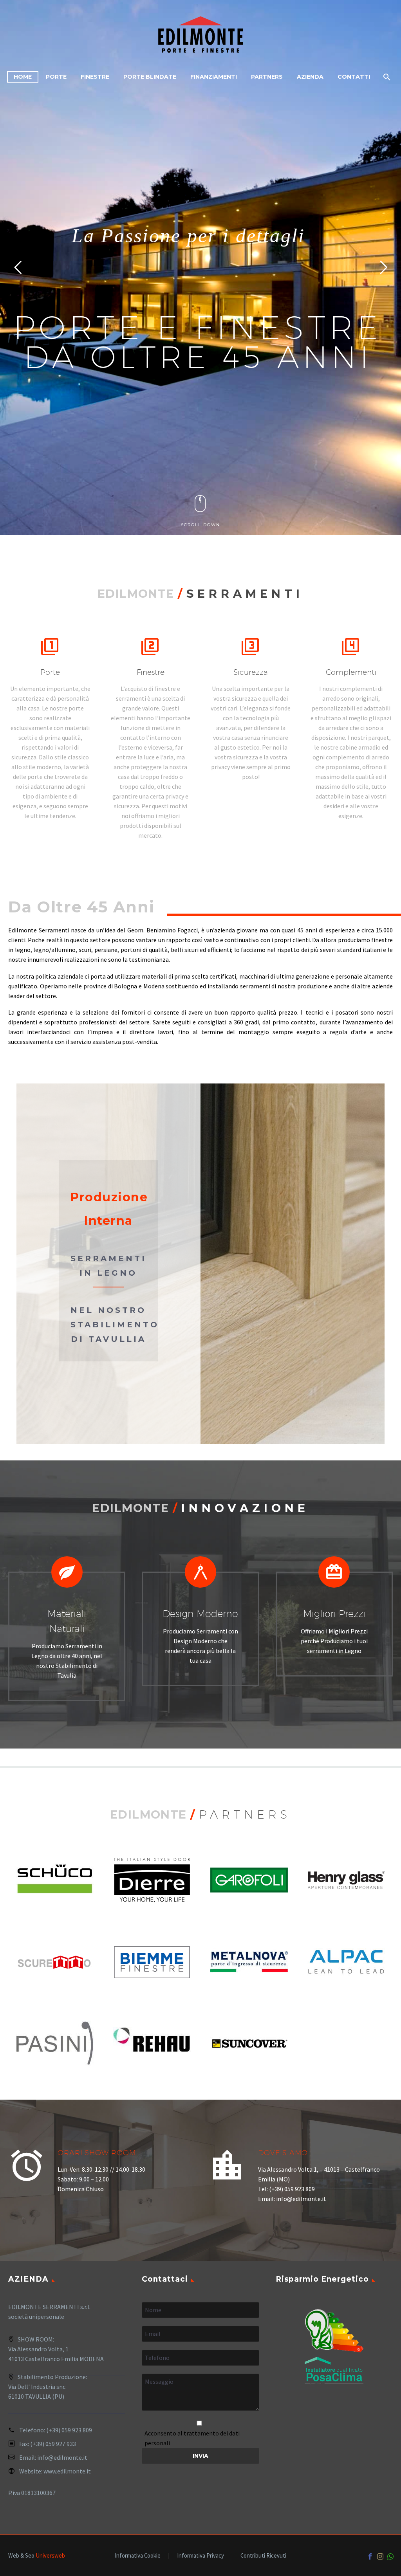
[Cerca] (386, 77)
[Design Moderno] (200, 1618)
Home (23, 77)
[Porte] (50, 729)
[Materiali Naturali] (67, 1626)
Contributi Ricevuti (263, 2556)
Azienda (310, 77)
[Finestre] (150, 739)
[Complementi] (351, 729)
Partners (267, 77)
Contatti (354, 77)
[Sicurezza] (251, 709)
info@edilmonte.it (62, 2457)
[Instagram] (380, 2556)
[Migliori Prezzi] (334, 1613)
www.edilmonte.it (67, 2471)
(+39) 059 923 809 (69, 2430)
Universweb (50, 2555)
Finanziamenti (214, 77)
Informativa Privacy (200, 2556)
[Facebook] (370, 2556)
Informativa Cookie (138, 2556)
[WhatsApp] (390, 2556)
